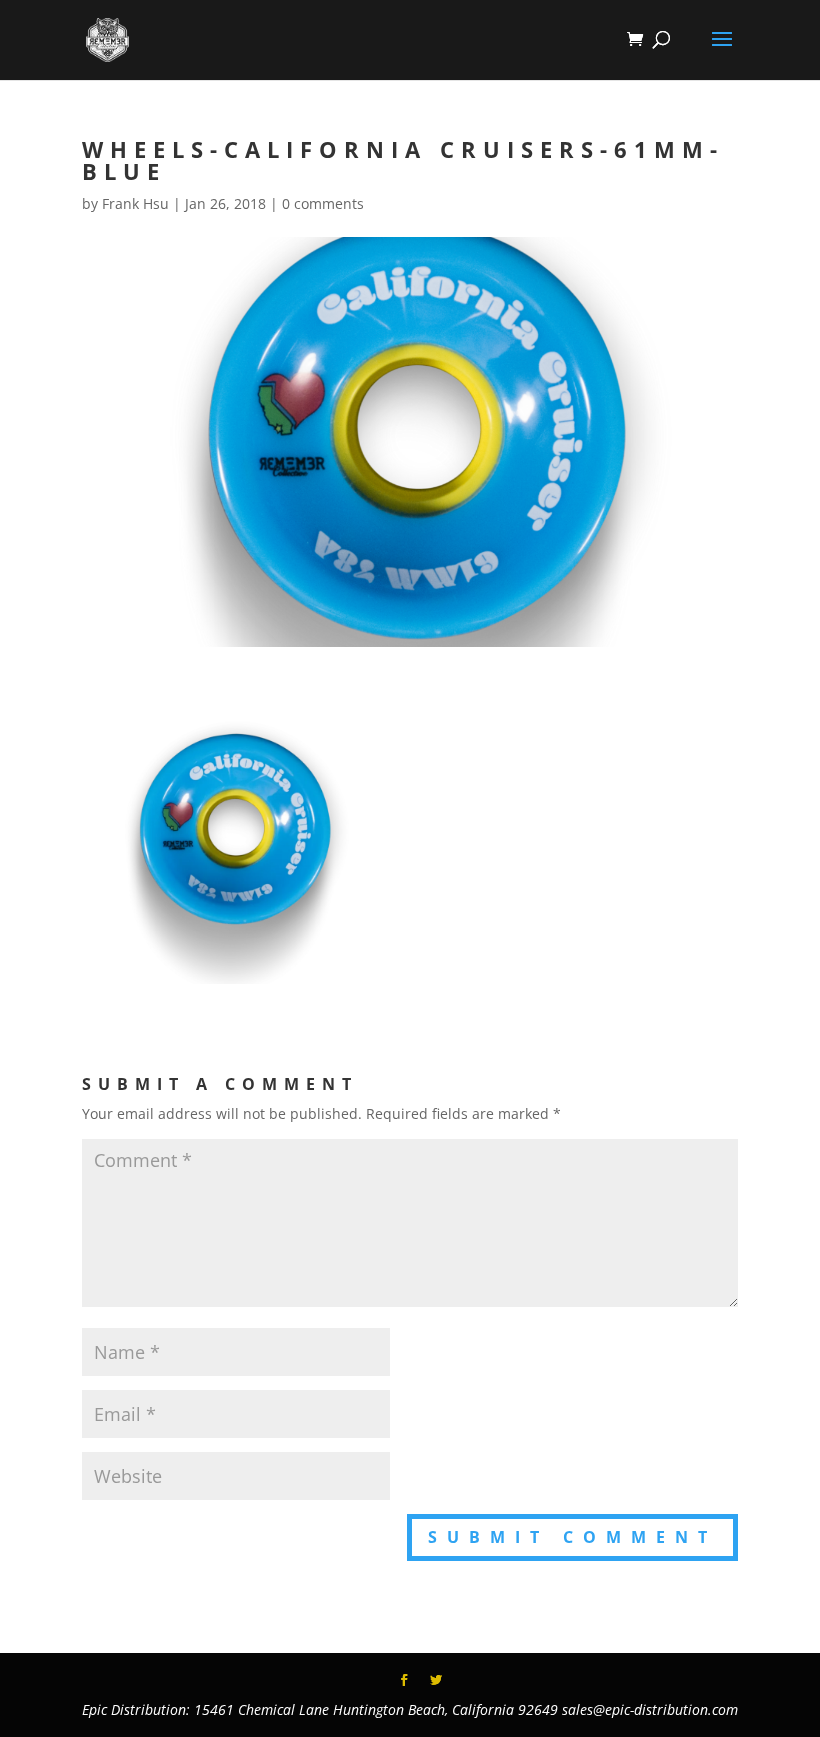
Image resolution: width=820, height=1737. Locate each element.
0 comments (323, 203)
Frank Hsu (135, 203)
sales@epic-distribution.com (650, 1709)
